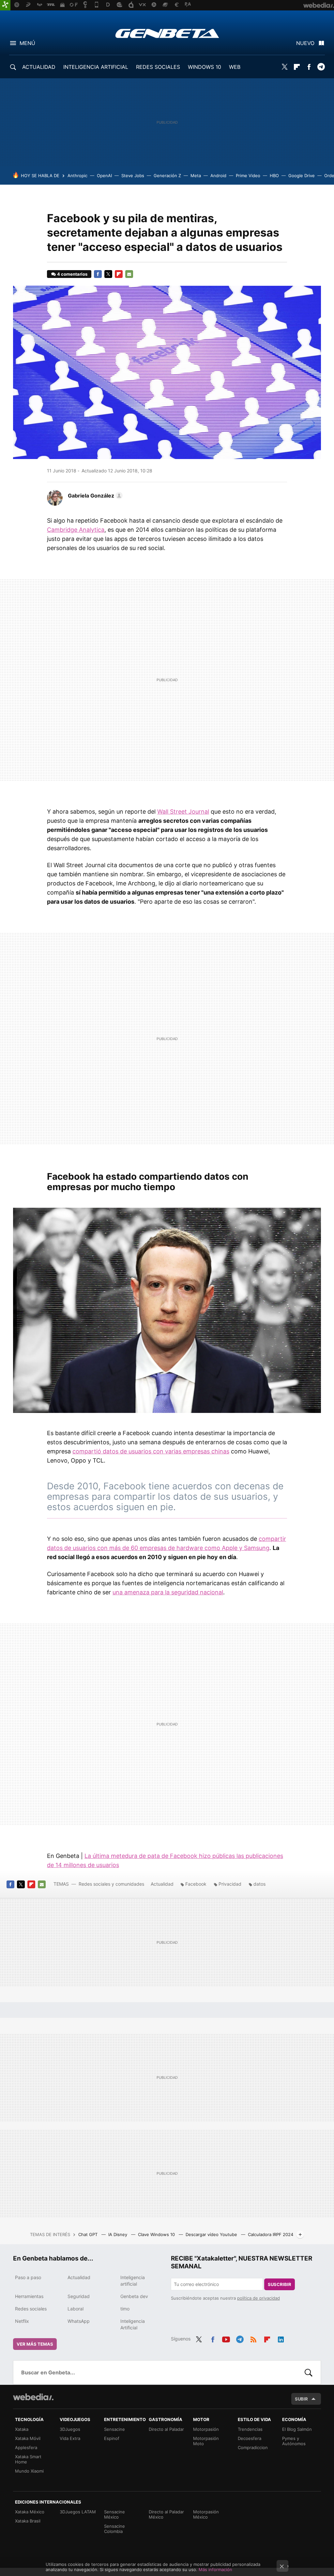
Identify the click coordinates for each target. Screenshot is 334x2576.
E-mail (129, 274)
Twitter (285, 67)
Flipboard (297, 67)
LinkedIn (281, 2338)
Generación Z (167, 176)
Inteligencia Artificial (133, 2324)
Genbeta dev (134, 2296)
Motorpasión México (206, 2514)
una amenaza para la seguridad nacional (168, 1592)
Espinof (112, 2438)
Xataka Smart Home (28, 2459)
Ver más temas (35, 2344)
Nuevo (305, 43)
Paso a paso (28, 2277)
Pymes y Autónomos (294, 2441)
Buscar (309, 2372)
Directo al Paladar (166, 2429)
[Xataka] (5, 5)
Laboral (76, 2309)
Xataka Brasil (28, 2521)
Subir (301, 2399)
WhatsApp (79, 2321)
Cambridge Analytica (76, 530)
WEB (235, 67)
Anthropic (77, 176)
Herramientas (29, 2296)
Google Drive (302, 176)
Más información (215, 2569)
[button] (94, 496)
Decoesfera (250, 2438)
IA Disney (118, 2234)
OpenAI (104, 176)
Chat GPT (89, 2234)
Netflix (22, 2321)
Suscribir (280, 2284)
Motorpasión (206, 2429)
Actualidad (162, 1884)
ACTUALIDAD (39, 67)
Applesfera (26, 2447)
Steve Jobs (133, 176)
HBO (274, 176)
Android (218, 176)
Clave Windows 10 (157, 2234)
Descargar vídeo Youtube (212, 2234)
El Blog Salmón (297, 2429)
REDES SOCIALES (158, 67)
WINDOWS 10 (205, 67)
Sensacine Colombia (114, 2529)
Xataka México (30, 2512)
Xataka (22, 2429)
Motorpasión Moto (206, 2441)
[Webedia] (33, 2397)
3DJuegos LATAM (78, 2512)
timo (125, 2309)
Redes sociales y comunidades (111, 1884)
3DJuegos (70, 2429)
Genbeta (167, 33)
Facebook (309, 67)
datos (259, 1884)
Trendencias (250, 2429)
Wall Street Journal (183, 812)
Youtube (226, 2338)
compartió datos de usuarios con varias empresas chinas (151, 1451)
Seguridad (79, 2296)
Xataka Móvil (28, 2438)
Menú (27, 43)
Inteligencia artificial (133, 2281)
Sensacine (114, 2429)
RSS (253, 2338)
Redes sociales (31, 2309)
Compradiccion (253, 2447)
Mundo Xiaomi (29, 2471)
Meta (196, 176)
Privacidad (230, 1884)
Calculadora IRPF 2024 (271, 2234)
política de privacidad (258, 2298)
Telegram (321, 67)
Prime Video (248, 176)
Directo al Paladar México (166, 2514)
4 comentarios (72, 274)
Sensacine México (114, 2514)
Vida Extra (70, 2438)
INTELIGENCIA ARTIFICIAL (96, 67)
